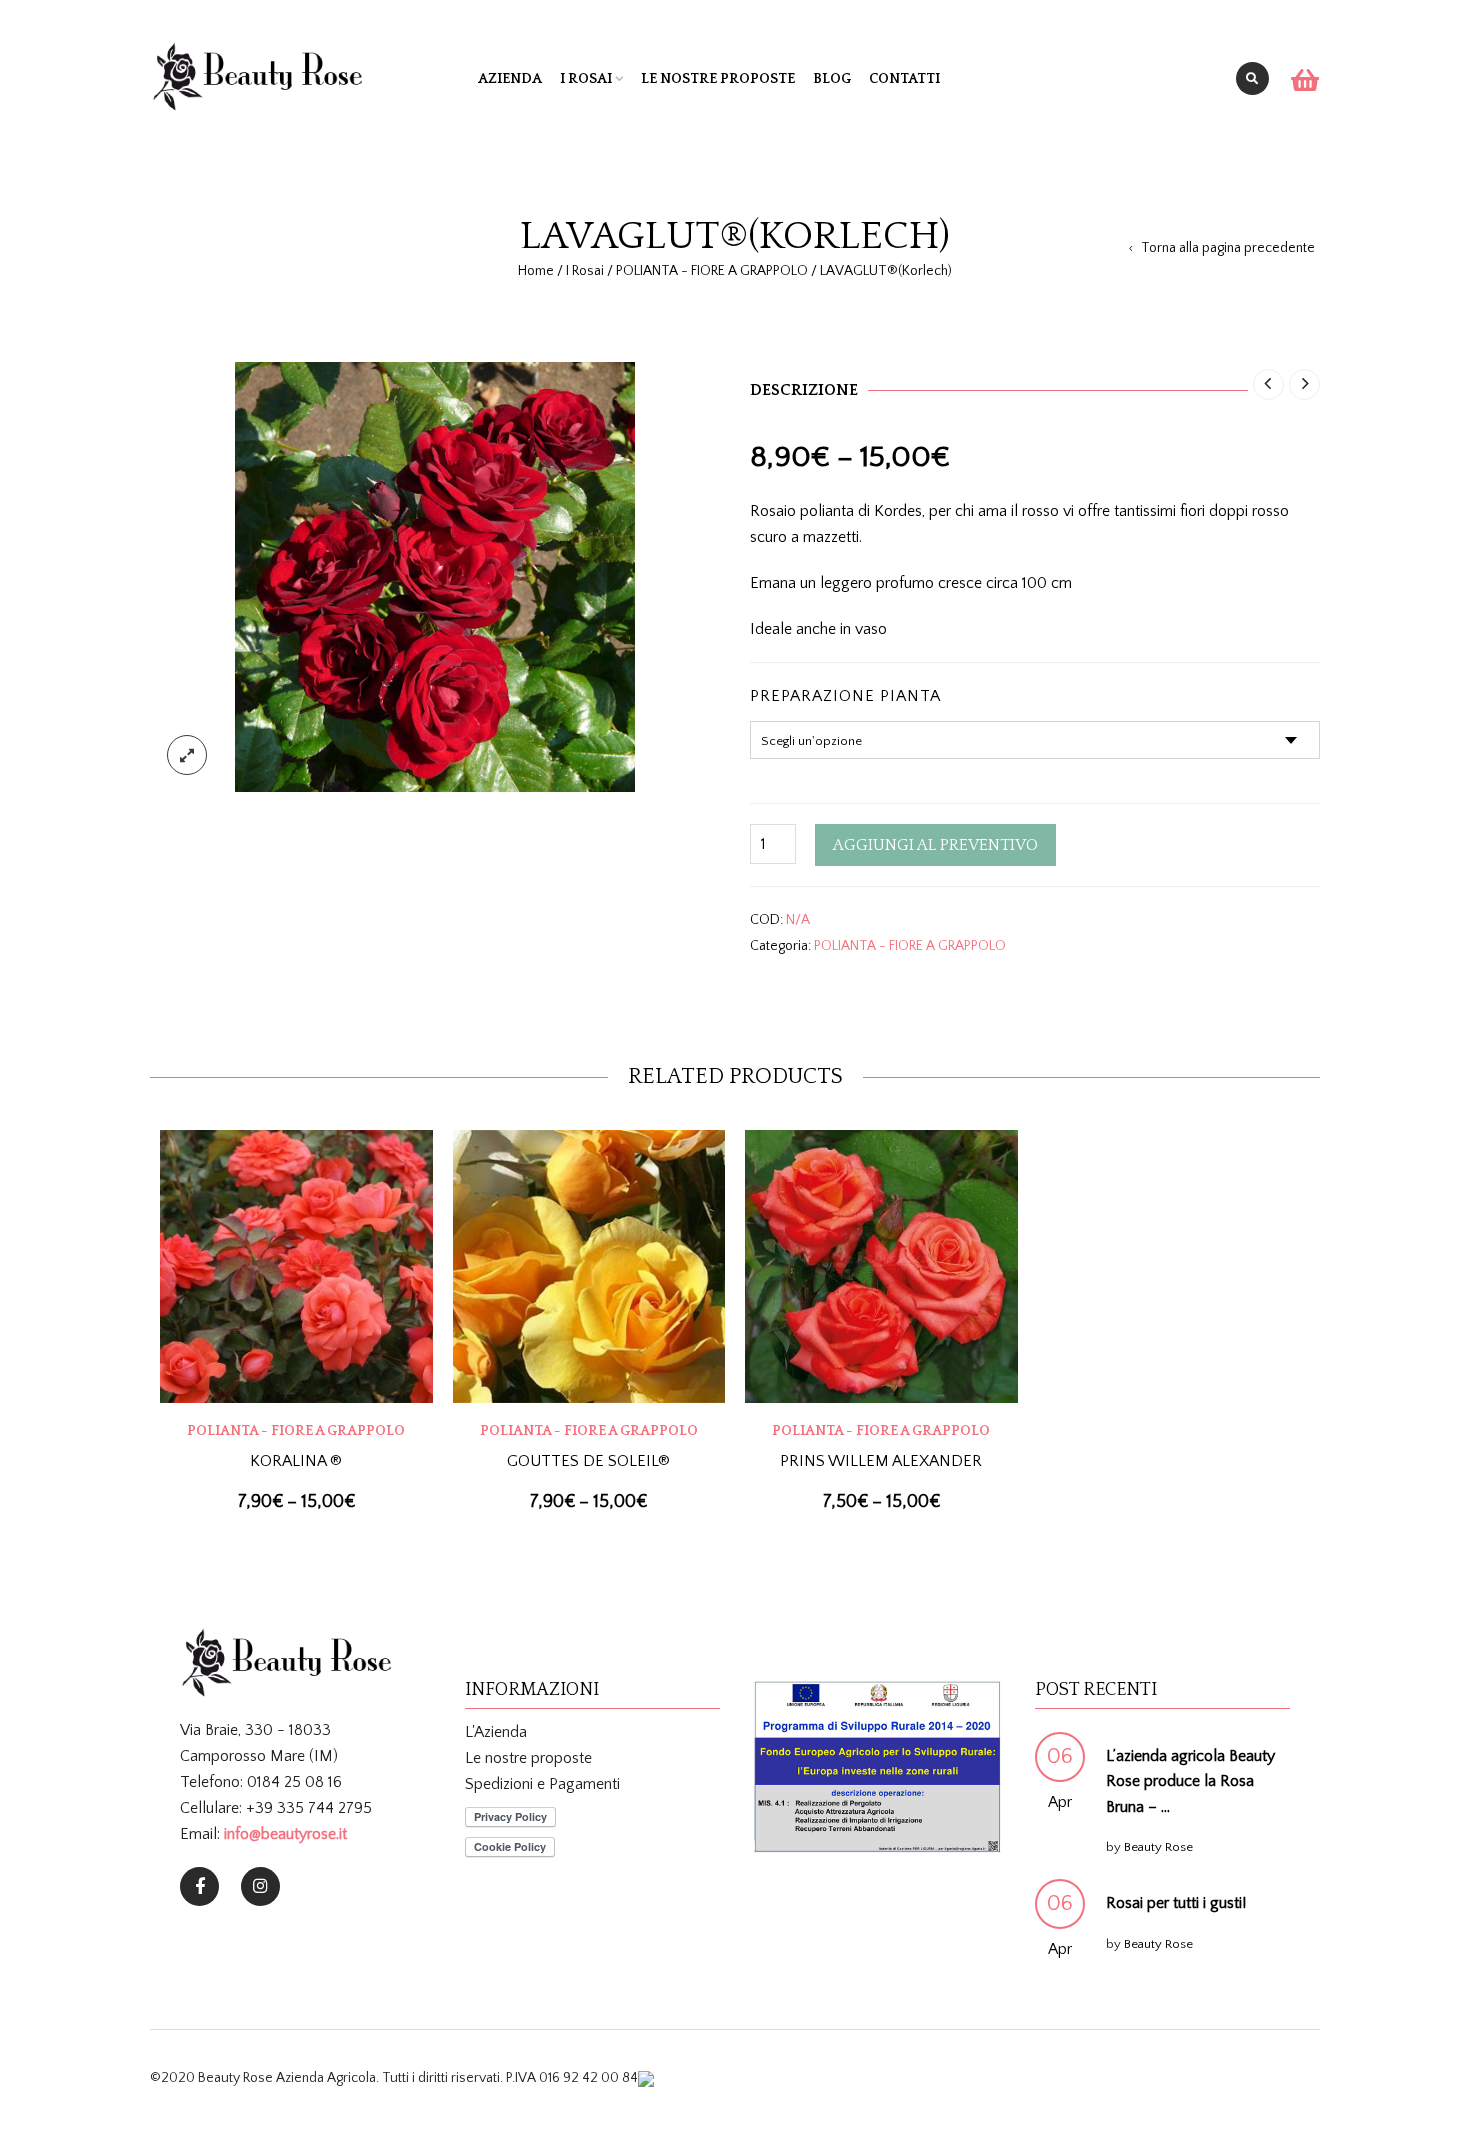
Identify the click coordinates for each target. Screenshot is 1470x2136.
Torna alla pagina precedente (1228, 248)
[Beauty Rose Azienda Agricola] (199, 1886)
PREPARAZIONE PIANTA (845, 696)
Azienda (510, 79)
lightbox (187, 755)
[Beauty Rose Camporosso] (260, 1886)
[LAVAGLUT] (435, 576)
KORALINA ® (296, 1461)
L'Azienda (496, 1732)
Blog (832, 79)
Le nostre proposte (718, 79)
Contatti (904, 79)
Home (536, 271)
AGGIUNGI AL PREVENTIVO (935, 845)
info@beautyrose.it (285, 1834)
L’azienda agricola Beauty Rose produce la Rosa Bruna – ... (1190, 1781)
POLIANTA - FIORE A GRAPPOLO (712, 271)
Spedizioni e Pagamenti (542, 1784)
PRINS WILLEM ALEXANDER (881, 1461)
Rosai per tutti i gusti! (1176, 1903)
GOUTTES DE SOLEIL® (588, 1461)
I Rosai (586, 79)
